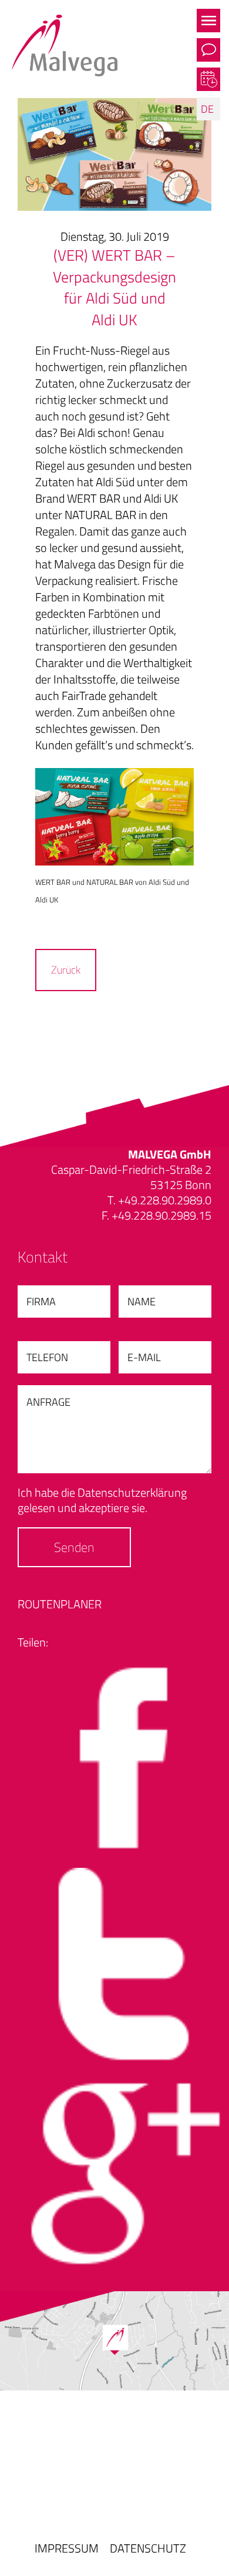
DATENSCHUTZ (148, 2548)
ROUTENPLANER (60, 1604)
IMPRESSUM (67, 2548)
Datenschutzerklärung (132, 1492)
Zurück (66, 970)
